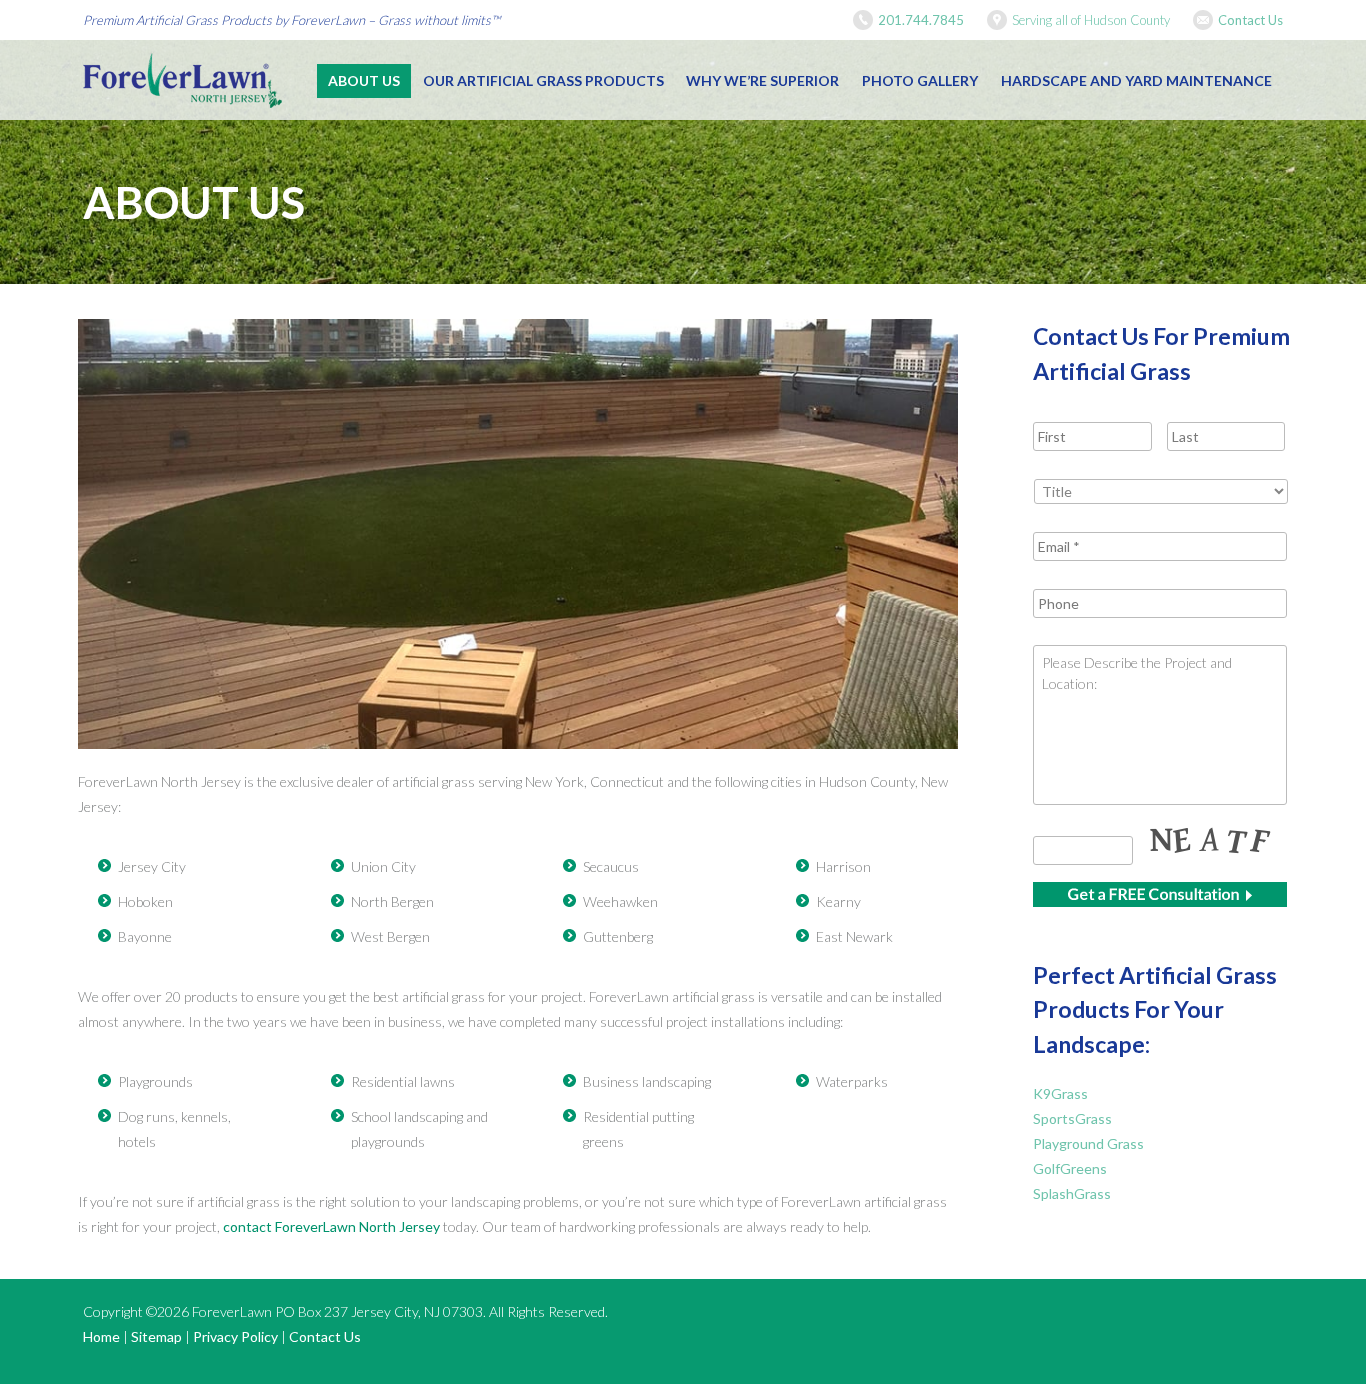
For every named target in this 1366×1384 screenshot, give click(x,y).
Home (101, 1336)
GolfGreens (1070, 1168)
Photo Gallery (920, 80)
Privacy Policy (235, 1336)
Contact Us (1250, 20)
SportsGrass (1072, 1118)
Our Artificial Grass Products (543, 80)
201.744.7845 (921, 20)
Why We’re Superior (762, 80)
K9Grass (1060, 1093)
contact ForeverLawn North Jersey (331, 1226)
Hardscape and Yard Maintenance (1136, 80)
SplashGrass (1072, 1193)
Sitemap (156, 1336)
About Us (364, 80)
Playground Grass (1088, 1143)
